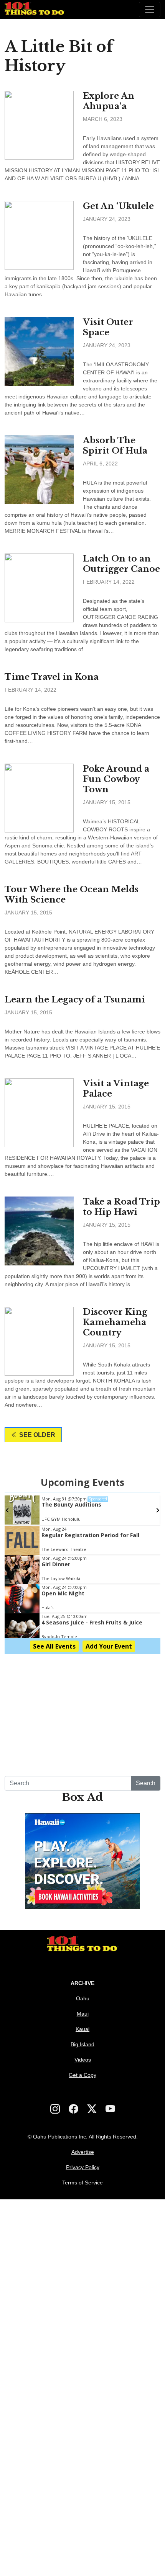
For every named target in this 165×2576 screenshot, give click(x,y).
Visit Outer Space (108, 327)
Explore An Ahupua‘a (109, 101)
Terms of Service (82, 2183)
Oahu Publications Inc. (60, 2137)
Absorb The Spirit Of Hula (115, 446)
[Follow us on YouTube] (110, 2109)
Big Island (82, 2044)
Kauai (82, 2029)
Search (146, 1783)
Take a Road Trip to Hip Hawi (121, 1207)
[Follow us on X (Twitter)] (92, 2109)
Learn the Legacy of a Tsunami (75, 1000)
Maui (83, 2014)
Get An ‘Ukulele (118, 206)
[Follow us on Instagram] (55, 2109)
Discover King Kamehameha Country (115, 1322)
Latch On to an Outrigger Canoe (121, 564)
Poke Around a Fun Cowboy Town (116, 779)
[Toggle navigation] (150, 10)
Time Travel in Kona (52, 677)
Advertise (83, 2152)
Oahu (83, 1998)
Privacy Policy (83, 2167)
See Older (37, 1435)
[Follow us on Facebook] (73, 2109)
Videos (83, 2060)
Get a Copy (82, 2075)
